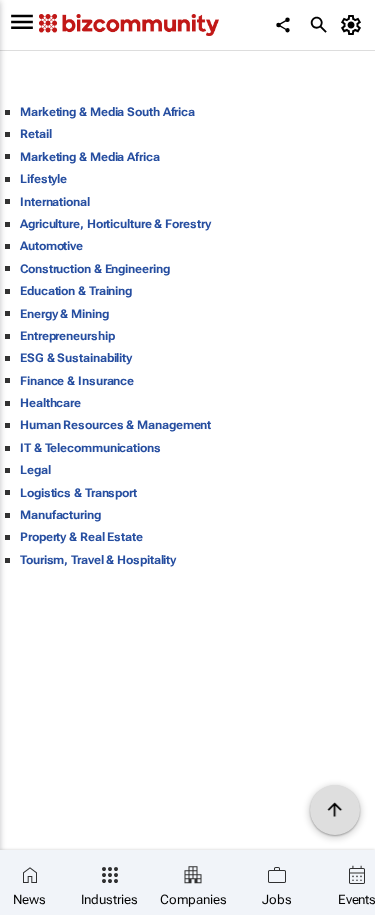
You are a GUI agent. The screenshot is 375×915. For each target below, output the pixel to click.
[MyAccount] (354, 25)
